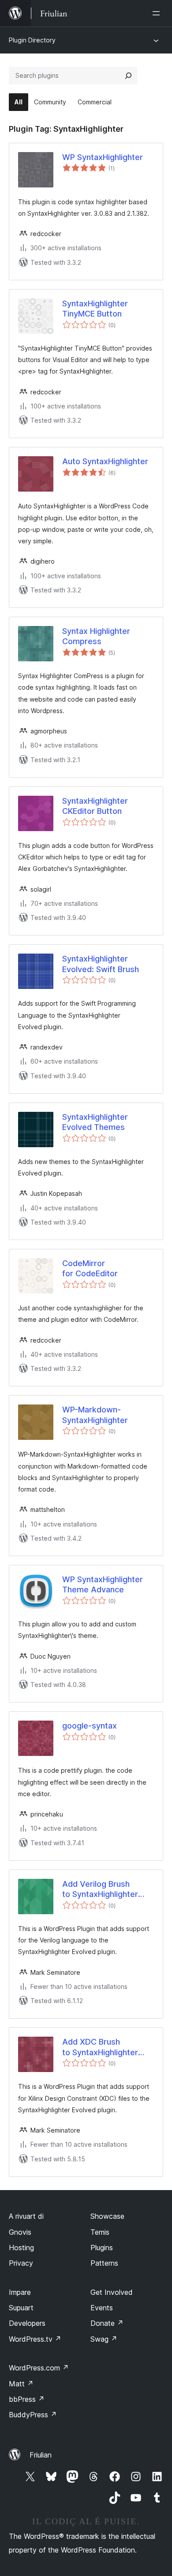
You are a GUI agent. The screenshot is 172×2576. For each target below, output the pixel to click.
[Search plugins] (128, 76)
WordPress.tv (35, 2339)
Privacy (21, 2263)
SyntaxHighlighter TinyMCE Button (95, 309)
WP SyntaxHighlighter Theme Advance (103, 1584)
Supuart (21, 2308)
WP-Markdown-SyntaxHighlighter (95, 1415)
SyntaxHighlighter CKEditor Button (95, 806)
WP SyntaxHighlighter (103, 157)
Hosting (21, 2248)
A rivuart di (26, 2216)
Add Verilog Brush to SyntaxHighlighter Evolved (100, 1889)
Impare (20, 2292)
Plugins (102, 2248)
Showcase (107, 2216)
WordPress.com (39, 2368)
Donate (107, 2323)
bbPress (27, 2399)
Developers (27, 2323)
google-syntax (90, 1726)
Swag (104, 2339)
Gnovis (20, 2232)
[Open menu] (158, 13)
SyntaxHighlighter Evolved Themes (95, 1122)
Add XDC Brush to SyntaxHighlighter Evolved (100, 2047)
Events (102, 2308)
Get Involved (112, 2292)
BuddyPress (33, 2415)
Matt (21, 2384)
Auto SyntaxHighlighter (105, 461)
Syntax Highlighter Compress (96, 636)
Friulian (41, 2455)
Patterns (104, 2263)
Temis (100, 2232)
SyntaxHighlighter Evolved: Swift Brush (101, 964)
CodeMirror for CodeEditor (90, 1268)
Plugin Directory (32, 40)
